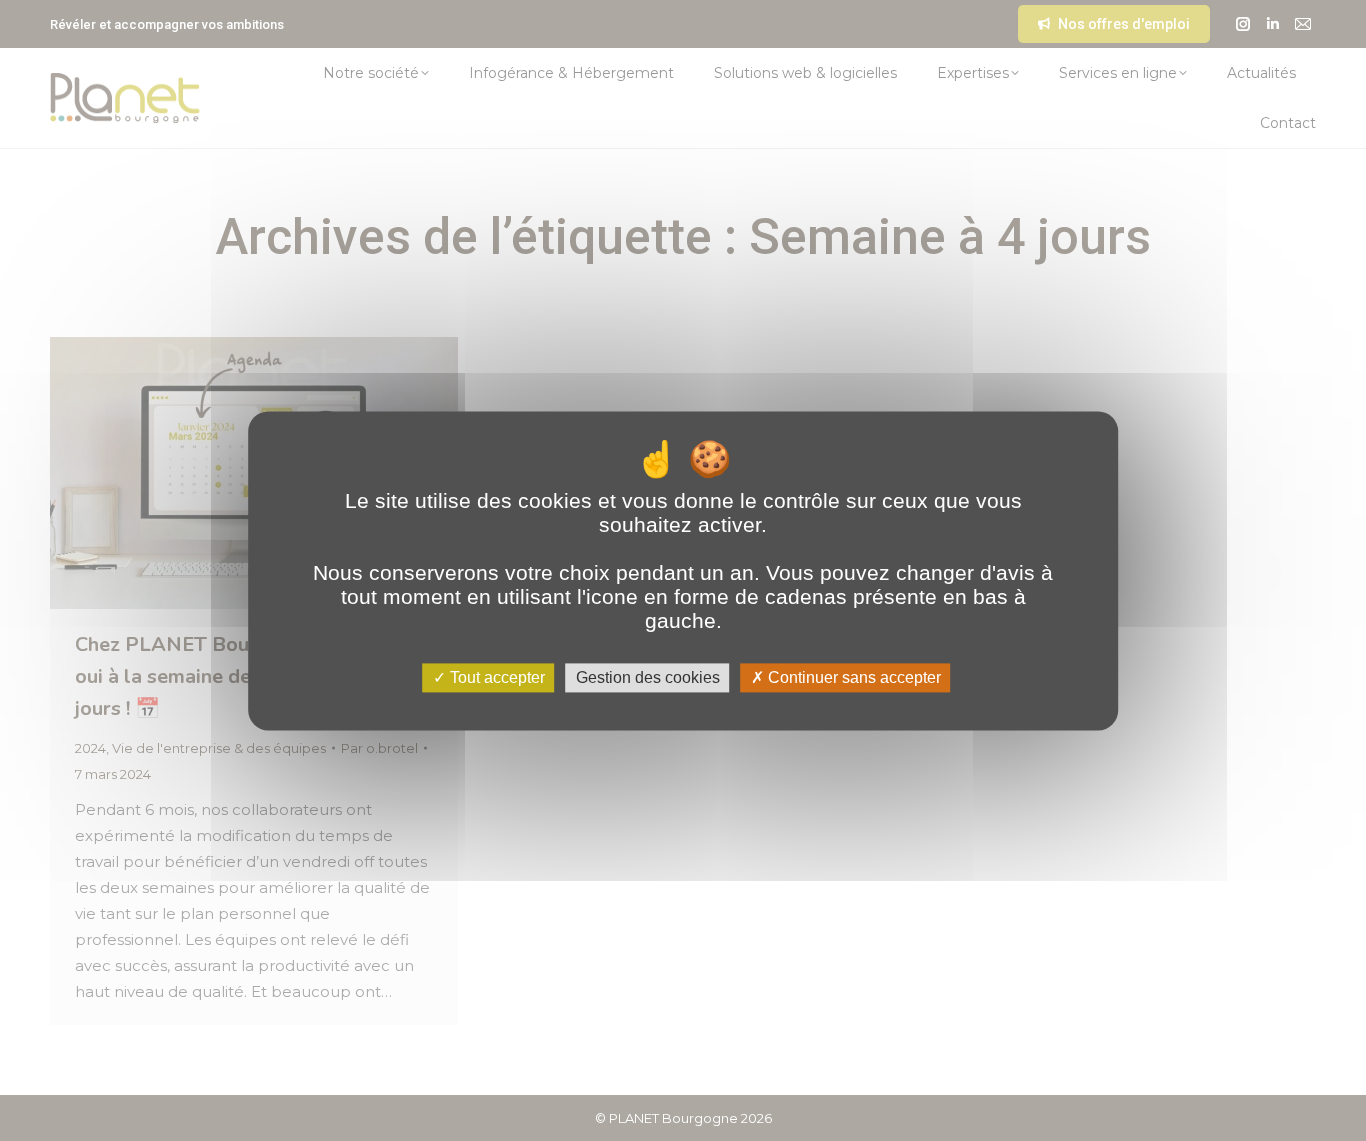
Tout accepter (495, 677)
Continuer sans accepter (852, 677)
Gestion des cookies (648, 677)
